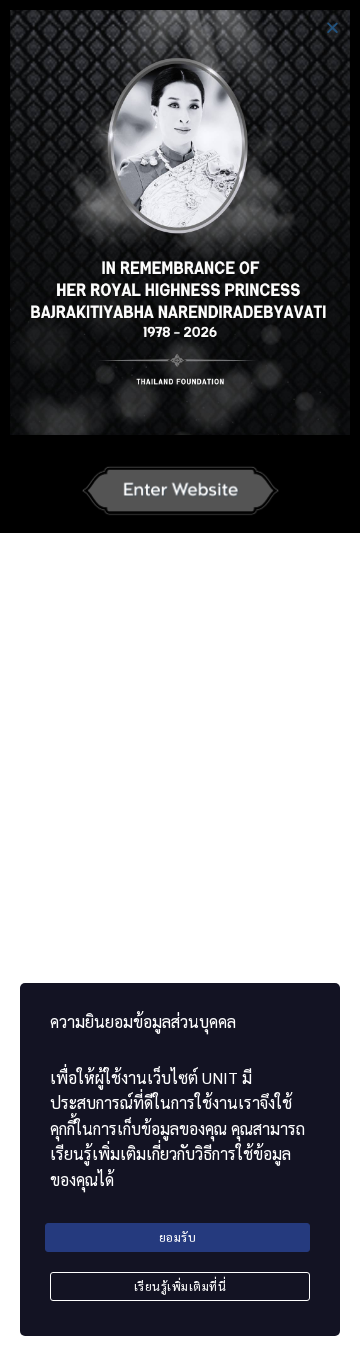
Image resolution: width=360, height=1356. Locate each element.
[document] (180, 678)
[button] (332, 27)
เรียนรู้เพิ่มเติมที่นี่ (180, 1286)
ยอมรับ (178, 1237)
